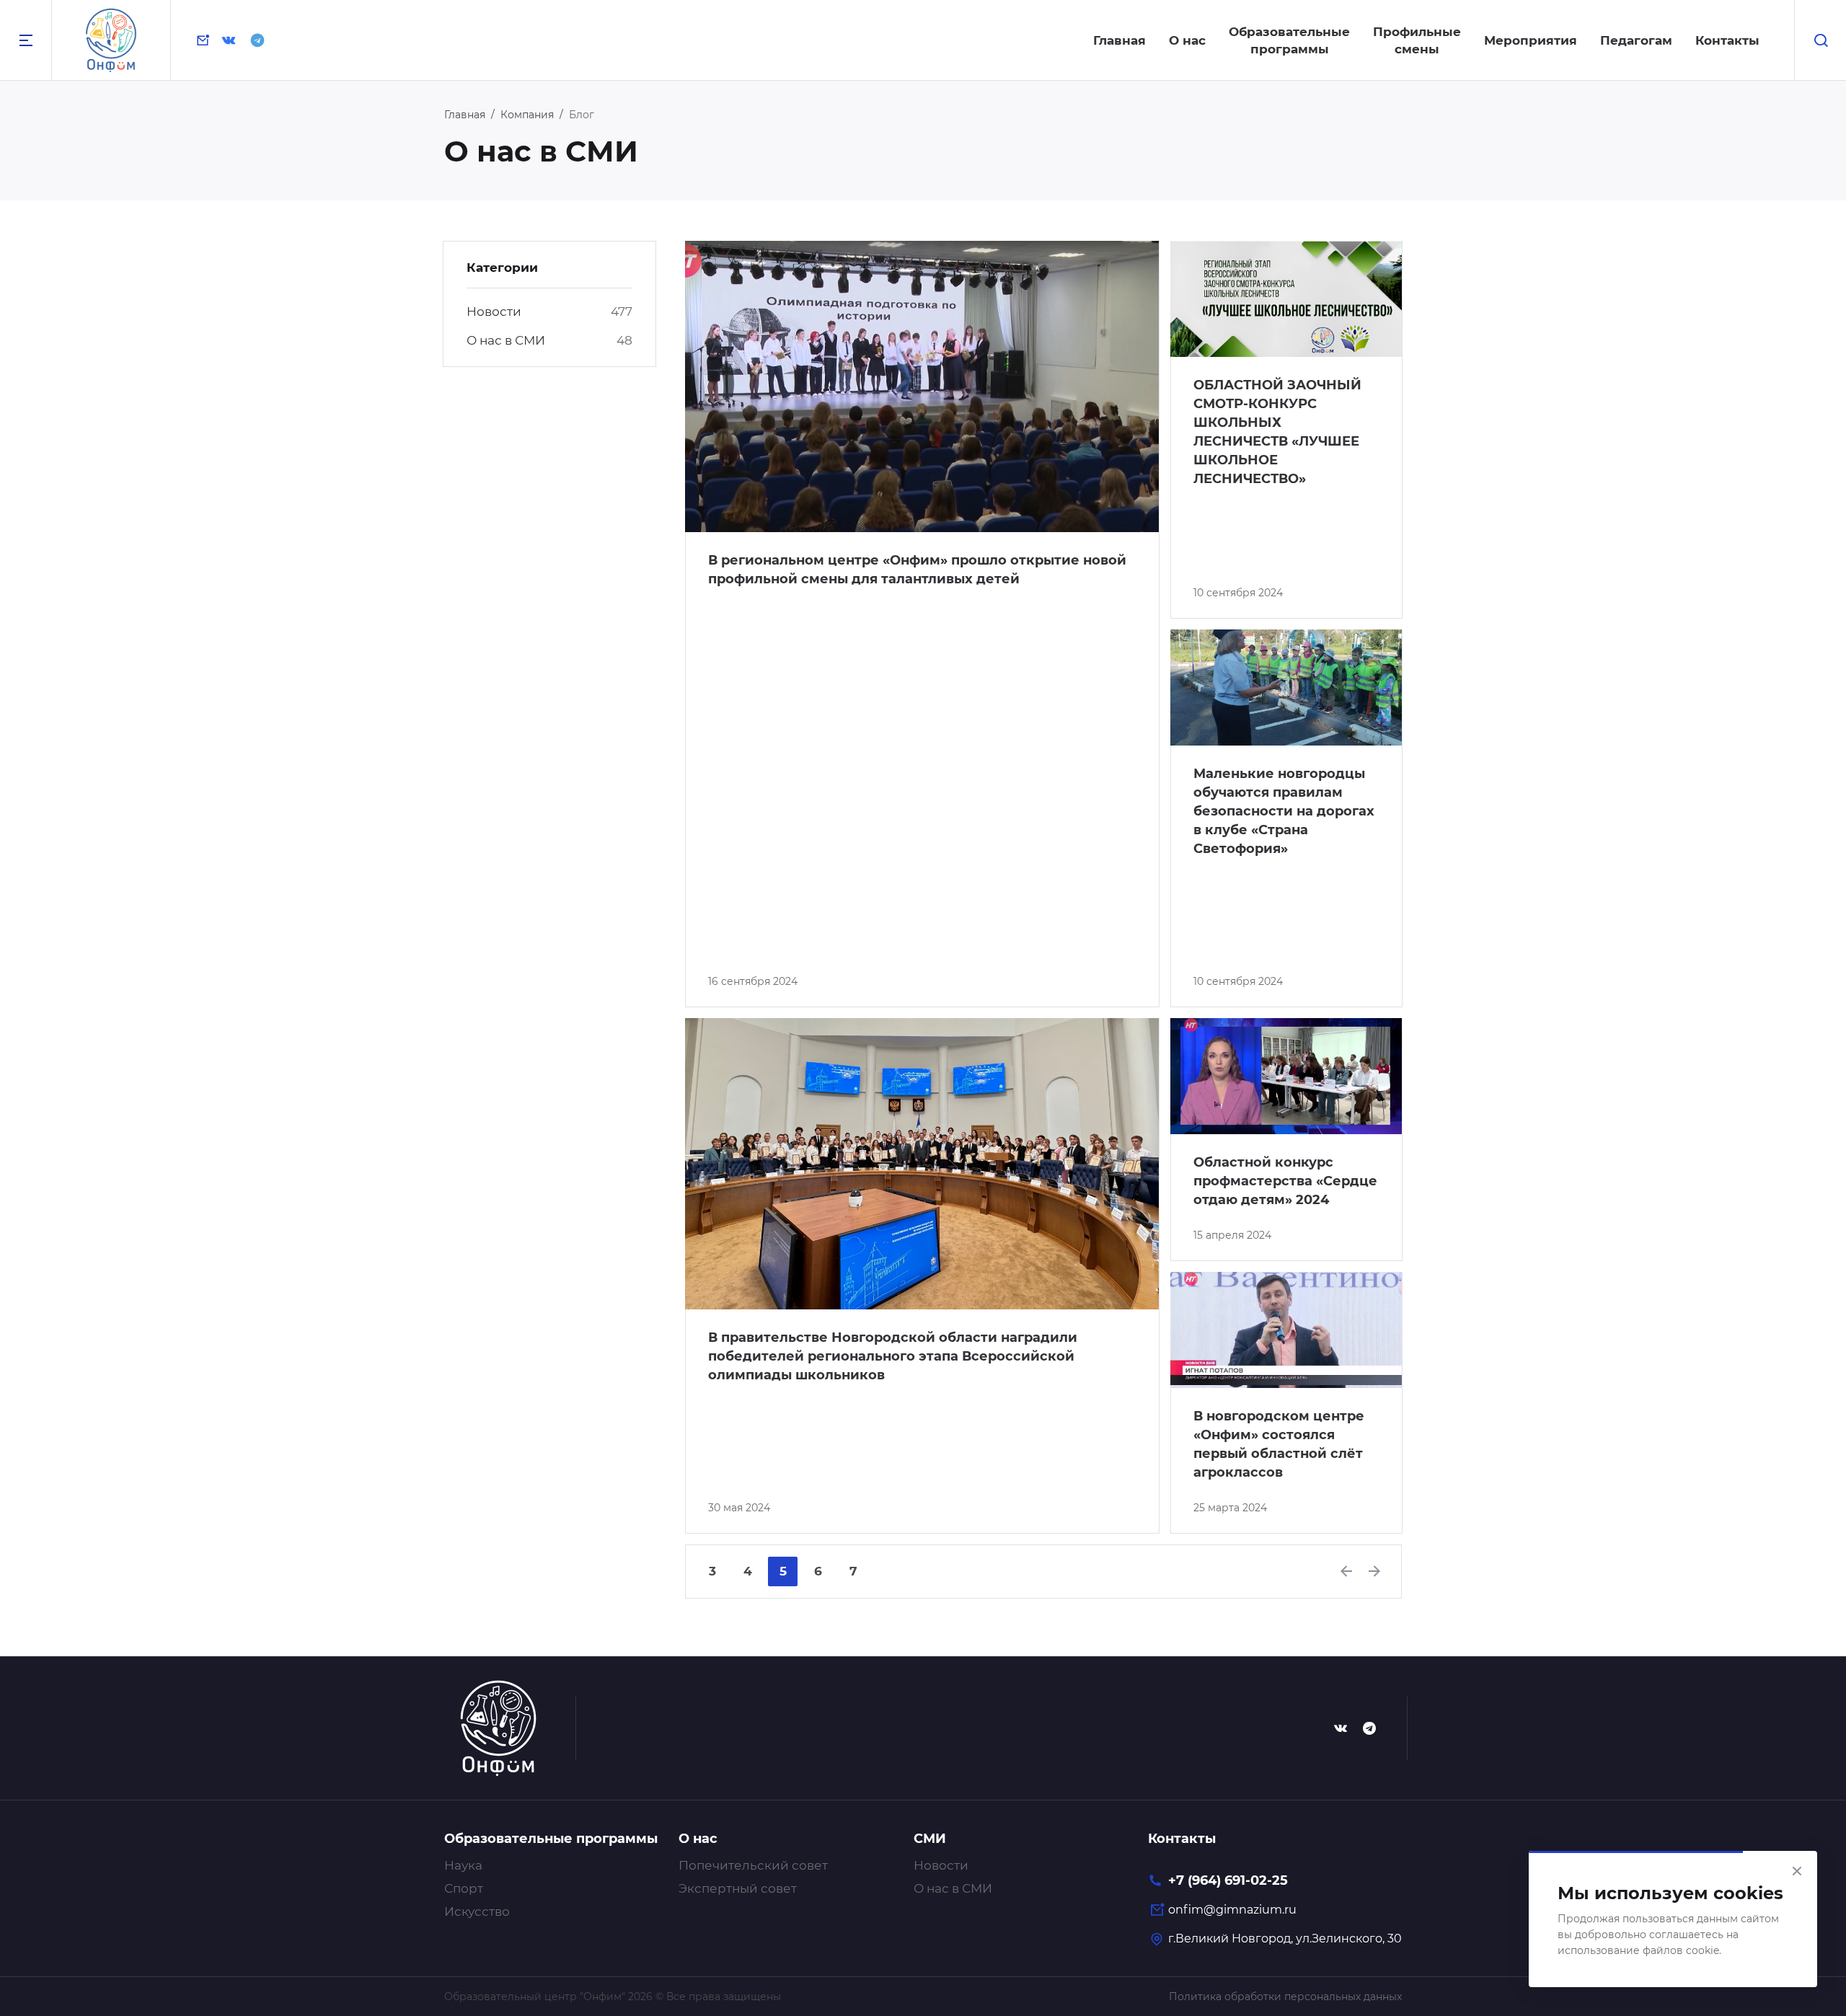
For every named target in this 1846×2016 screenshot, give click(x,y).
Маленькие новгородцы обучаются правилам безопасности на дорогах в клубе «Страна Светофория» (1284, 811)
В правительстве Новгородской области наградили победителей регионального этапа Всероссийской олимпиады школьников (893, 1356)
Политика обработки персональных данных (1285, 1997)
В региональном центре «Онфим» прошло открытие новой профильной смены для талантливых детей (917, 570)
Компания (527, 115)
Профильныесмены (1417, 40)
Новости (494, 311)
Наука (463, 1865)
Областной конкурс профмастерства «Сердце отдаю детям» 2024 (1285, 1181)
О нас (1187, 40)
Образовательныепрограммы (1289, 40)
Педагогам (1636, 40)
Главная (1119, 40)
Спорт (464, 1888)
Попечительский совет (753, 1865)
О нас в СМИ (506, 340)
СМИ (930, 1839)
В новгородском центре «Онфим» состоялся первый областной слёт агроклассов (1279, 1444)
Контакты (1727, 40)
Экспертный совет (738, 1888)
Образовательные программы (551, 1839)
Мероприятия (1531, 40)
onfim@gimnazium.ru (1232, 1910)
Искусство (477, 1911)
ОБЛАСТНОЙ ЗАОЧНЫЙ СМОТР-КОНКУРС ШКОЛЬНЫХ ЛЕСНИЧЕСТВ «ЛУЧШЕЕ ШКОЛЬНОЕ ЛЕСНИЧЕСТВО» (1277, 432)
